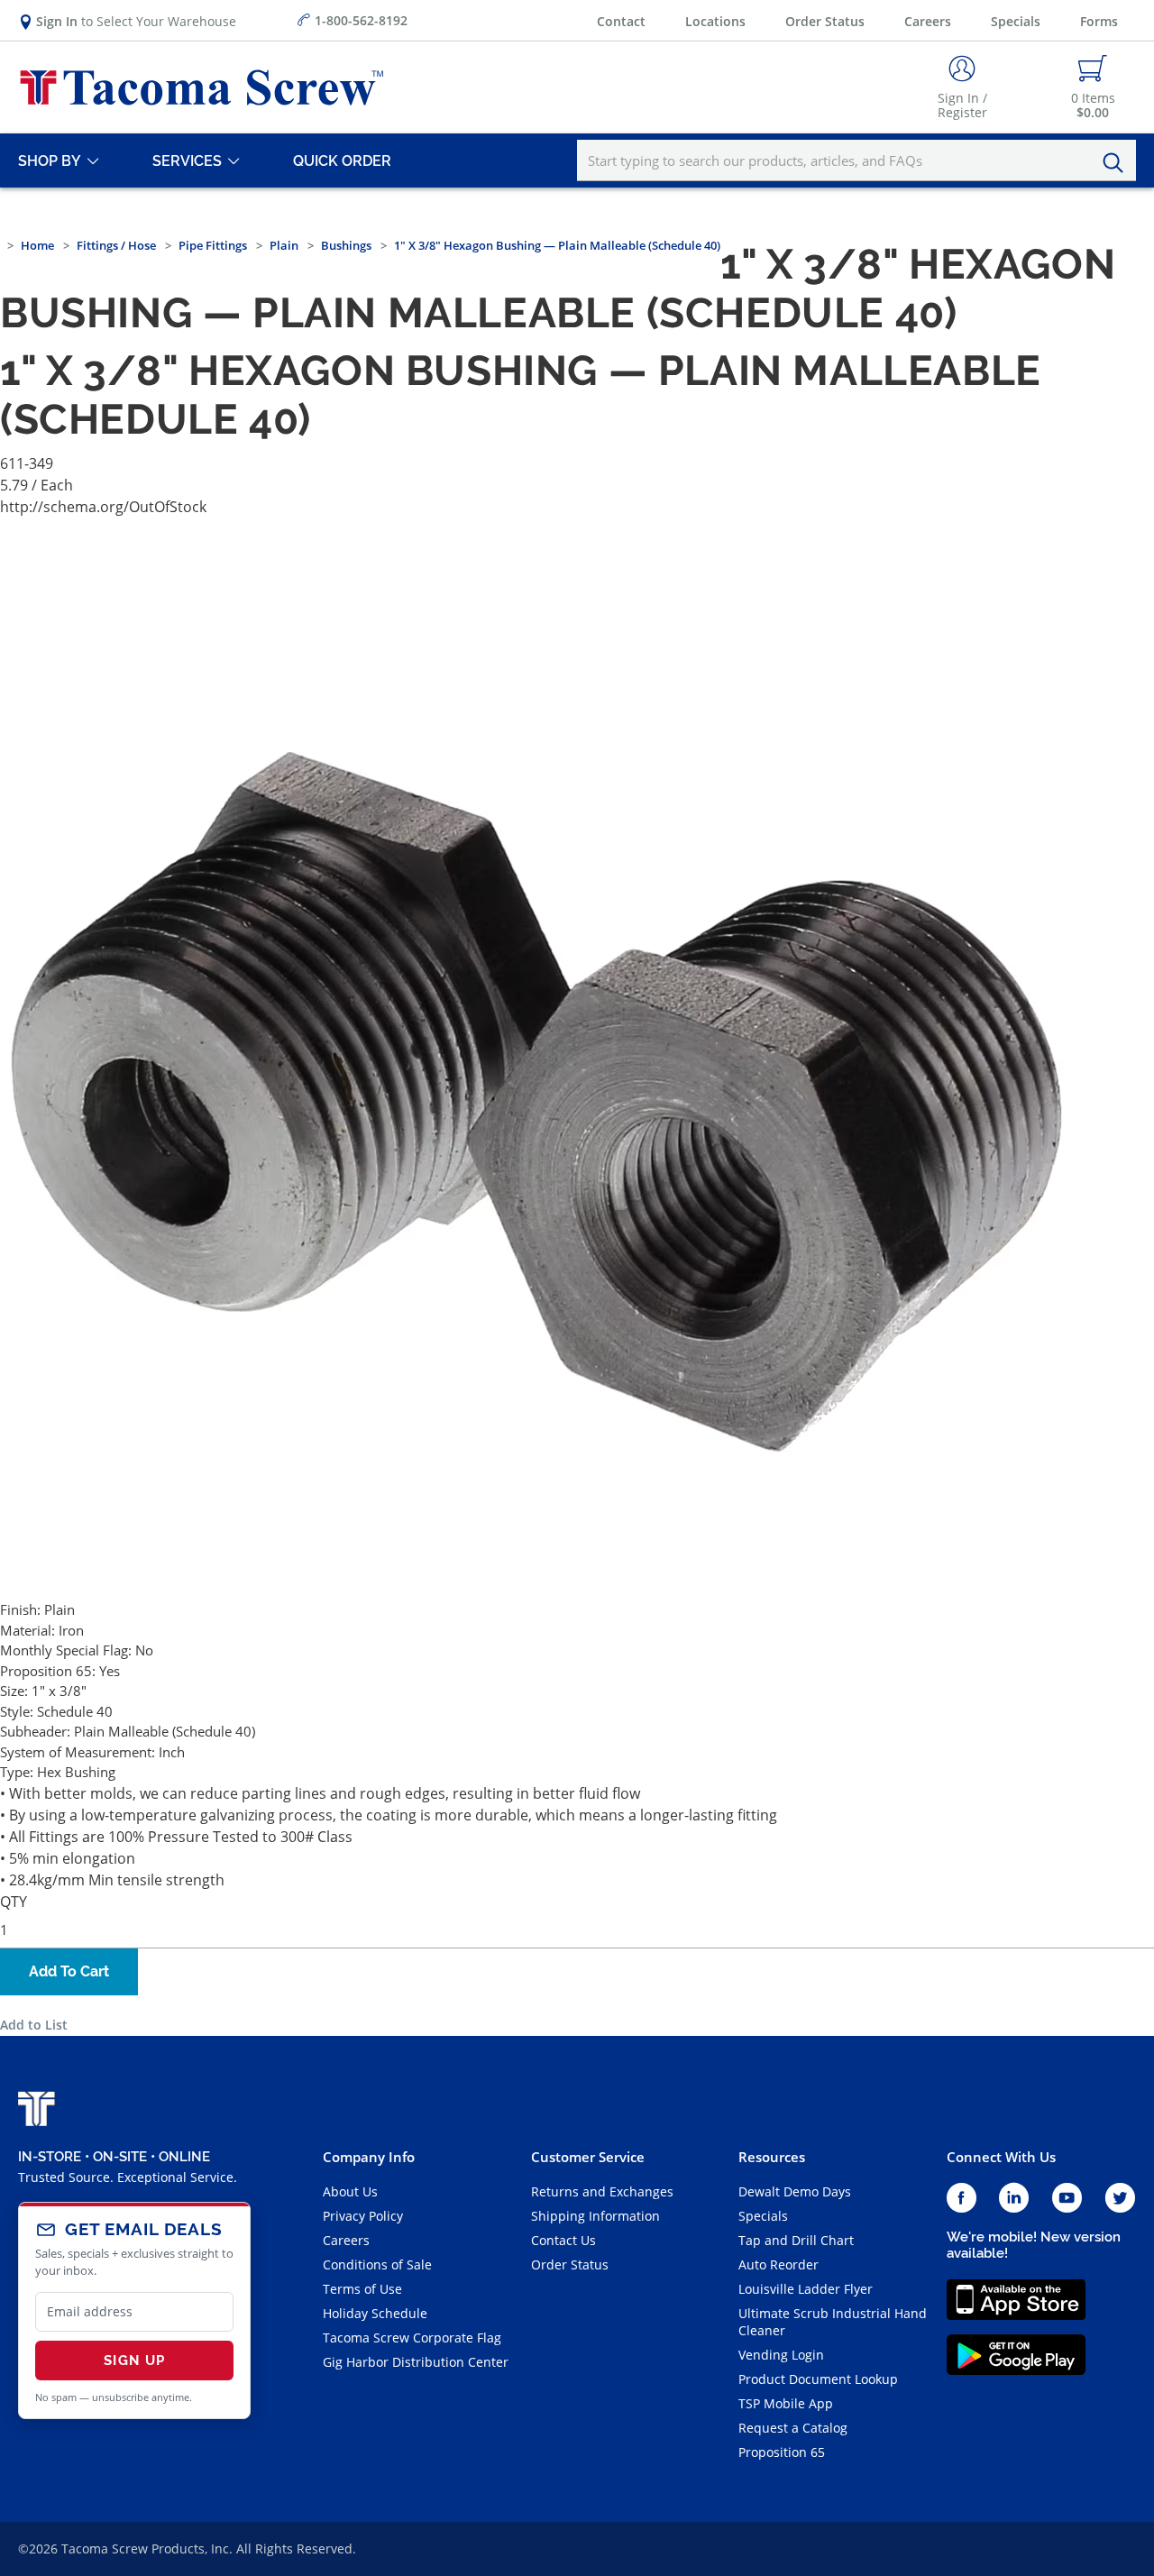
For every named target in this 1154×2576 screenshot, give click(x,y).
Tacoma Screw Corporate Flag (412, 2338)
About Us (350, 2191)
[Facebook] (962, 2199)
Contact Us (563, 2240)
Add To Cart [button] (69, 1971)
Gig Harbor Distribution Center (416, 2362)
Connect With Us (1001, 2157)
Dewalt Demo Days (795, 2191)
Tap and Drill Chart (796, 2240)
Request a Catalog (793, 2428)
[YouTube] (1067, 2199)
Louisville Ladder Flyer (806, 2289)
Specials (1016, 21)
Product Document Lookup (818, 2379)
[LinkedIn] (1014, 2199)
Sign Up (134, 2361)
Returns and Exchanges (602, 2191)
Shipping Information (595, 2216)
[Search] (1118, 163)
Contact (621, 21)
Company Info (369, 2157)
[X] (1121, 2199)
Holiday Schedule (375, 2313)
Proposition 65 (782, 2452)
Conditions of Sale (377, 2264)
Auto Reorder (778, 2264)
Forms (1099, 21)
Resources (772, 2157)
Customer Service (588, 2157)
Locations (715, 21)
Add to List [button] (34, 2025)
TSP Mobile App (786, 2403)
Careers (928, 21)
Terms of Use (362, 2289)
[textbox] (856, 160)
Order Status (825, 21)
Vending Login (781, 2355)
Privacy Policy (363, 2216)
